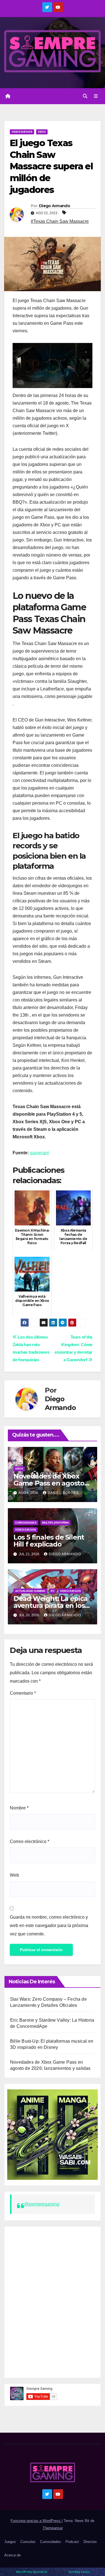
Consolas (28, 2542)
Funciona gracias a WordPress (36, 2521)
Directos (90, 2542)
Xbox (42, 132)
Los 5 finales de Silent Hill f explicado (49, 1541)
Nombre (19, 1808)
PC (53, 1591)
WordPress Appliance (32, 2572)
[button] (85, 96)
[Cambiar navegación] (96, 96)
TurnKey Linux (79, 2572)
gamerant (39, 1153)
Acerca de (12, 2555)
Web (14, 1875)
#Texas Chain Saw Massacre (60, 221)
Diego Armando (54, 206)
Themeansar (53, 2528)
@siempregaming (42, 2204)
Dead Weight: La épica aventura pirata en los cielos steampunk (51, 1605)
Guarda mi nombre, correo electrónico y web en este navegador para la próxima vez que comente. (49, 1925)
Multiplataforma (55, 1523)
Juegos (10, 2542)
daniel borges (63, 1493)
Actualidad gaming (30, 1591)
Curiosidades (26, 1523)
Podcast (72, 2542)
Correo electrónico (30, 1841)
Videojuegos (22, 132)
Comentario (23, 1693)
